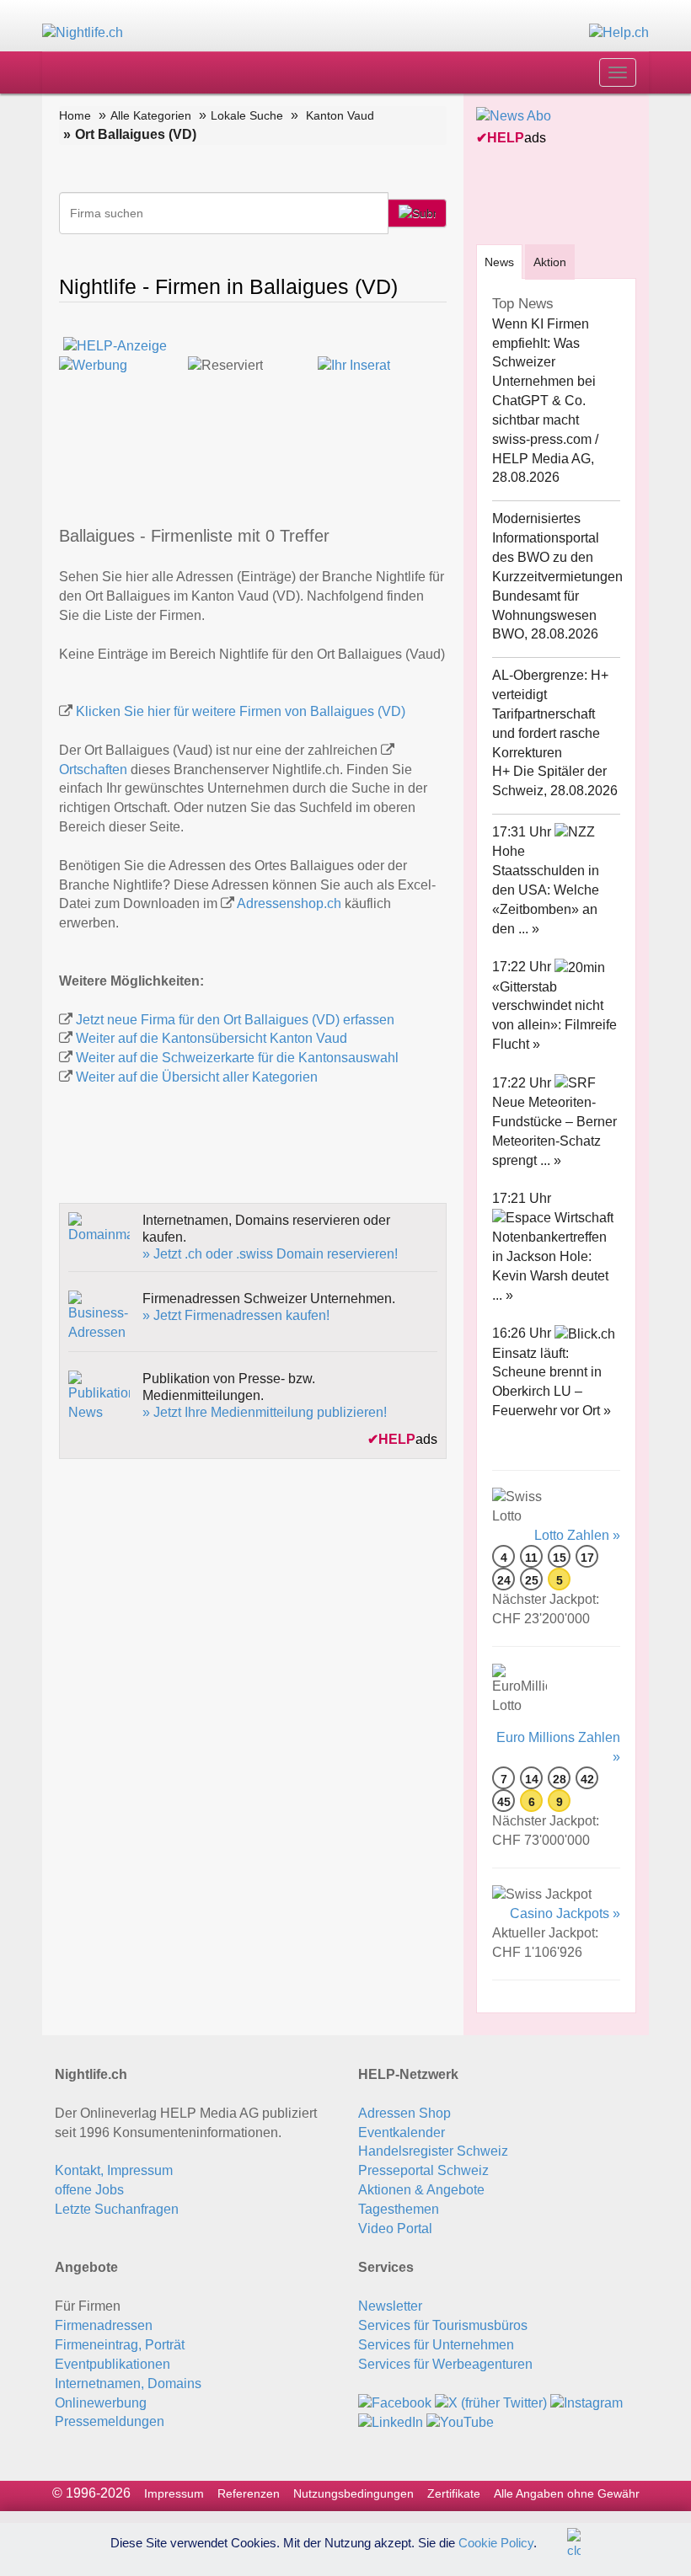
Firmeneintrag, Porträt (120, 2345)
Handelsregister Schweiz (433, 2151)
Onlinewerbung (101, 2403)
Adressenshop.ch (289, 903)
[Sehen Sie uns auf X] (491, 2403)
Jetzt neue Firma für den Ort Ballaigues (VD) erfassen (235, 1020)
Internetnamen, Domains (128, 2384)
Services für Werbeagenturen (445, 2364)
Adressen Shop (404, 2113)
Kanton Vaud (340, 115)
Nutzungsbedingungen (354, 2493)
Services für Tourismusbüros (443, 2325)
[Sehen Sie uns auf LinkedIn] (391, 2422)
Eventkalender (402, 2132)
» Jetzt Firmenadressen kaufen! (236, 1315)
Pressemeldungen (110, 2421)
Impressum (174, 2493)
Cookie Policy (496, 2542)
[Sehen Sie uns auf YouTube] (460, 2422)
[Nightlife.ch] (83, 32)
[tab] (499, 262)
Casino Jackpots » (565, 1913)
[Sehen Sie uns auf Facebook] (395, 2403)
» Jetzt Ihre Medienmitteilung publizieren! (265, 1412)
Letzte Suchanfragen (117, 2209)
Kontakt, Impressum (114, 2170)
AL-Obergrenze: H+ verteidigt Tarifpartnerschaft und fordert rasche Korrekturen (550, 713)
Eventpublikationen (112, 2364)
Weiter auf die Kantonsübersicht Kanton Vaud (212, 1038)
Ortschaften (93, 770)
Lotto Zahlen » (577, 1535)
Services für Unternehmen (436, 2345)
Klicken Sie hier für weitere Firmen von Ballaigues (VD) (241, 711)
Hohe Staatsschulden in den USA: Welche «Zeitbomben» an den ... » (546, 890)
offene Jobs (89, 2190)
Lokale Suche (247, 115)
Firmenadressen (104, 2325)
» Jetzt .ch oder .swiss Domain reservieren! (270, 1254)
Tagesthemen (399, 2209)
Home (75, 115)
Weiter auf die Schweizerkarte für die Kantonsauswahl (237, 1058)
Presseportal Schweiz (423, 2170)
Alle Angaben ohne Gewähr (567, 2493)
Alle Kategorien (151, 115)
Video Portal (395, 2229)
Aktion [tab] (550, 262)
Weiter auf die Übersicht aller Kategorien (197, 1077)
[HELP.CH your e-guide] (619, 32)
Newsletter (390, 2306)
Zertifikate (454, 2493)
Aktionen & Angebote (421, 2190)
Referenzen (249, 2493)
